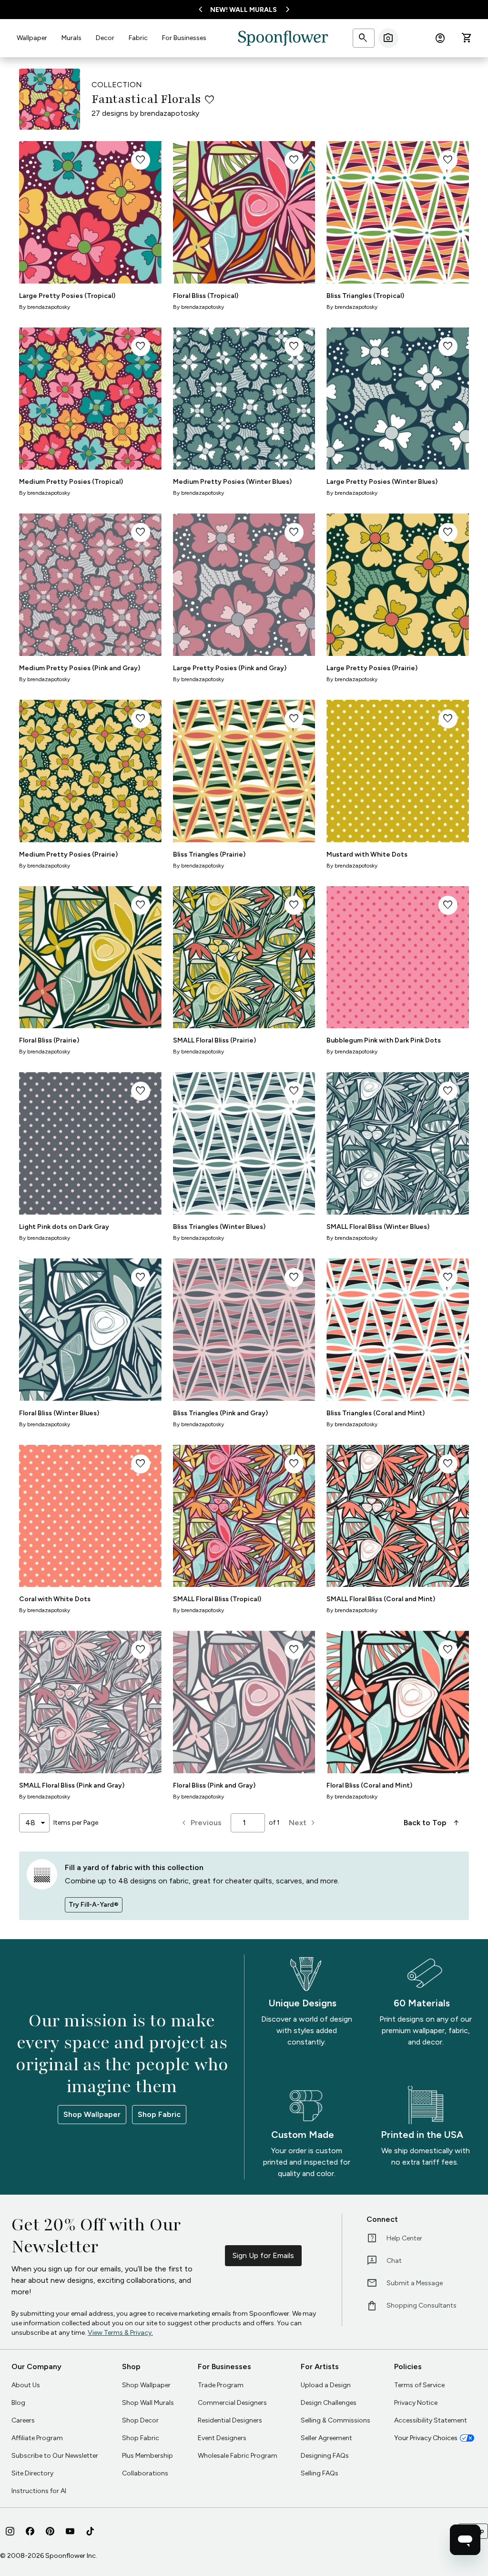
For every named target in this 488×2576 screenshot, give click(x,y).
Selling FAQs (320, 2473)
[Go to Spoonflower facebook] (30, 2531)
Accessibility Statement (431, 2420)
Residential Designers (230, 2420)
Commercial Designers (232, 2403)
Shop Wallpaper (92, 2114)
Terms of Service (419, 2385)
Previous (200, 1823)
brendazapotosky (170, 113)
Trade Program (221, 2385)
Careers (23, 2420)
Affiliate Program (37, 2438)
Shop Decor (140, 2420)
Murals (71, 38)
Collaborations (145, 2473)
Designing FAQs (325, 2456)
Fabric (138, 38)
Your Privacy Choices (426, 2438)
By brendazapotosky (45, 307)
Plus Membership (147, 2456)
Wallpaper (32, 38)
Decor (105, 38)
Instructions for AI (39, 2491)
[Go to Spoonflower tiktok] (90, 2531)
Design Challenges (329, 2403)
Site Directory (32, 2473)
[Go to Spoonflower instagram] (10, 2531)
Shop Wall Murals (148, 2403)
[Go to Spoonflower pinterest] (50, 2531)
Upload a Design (326, 2385)
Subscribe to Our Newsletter (55, 2456)
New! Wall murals (244, 10)
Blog (18, 2403)
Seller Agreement (326, 2438)
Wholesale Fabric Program (238, 2456)
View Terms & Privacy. (120, 2333)
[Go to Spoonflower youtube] (70, 2531)
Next (303, 1823)
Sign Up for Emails (263, 2255)
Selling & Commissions (335, 2420)
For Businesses (184, 38)
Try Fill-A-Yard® (94, 1905)
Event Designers (222, 2438)
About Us (26, 2385)
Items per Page (76, 1823)
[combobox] (34, 1823)
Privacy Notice (416, 2403)
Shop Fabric (159, 2114)
